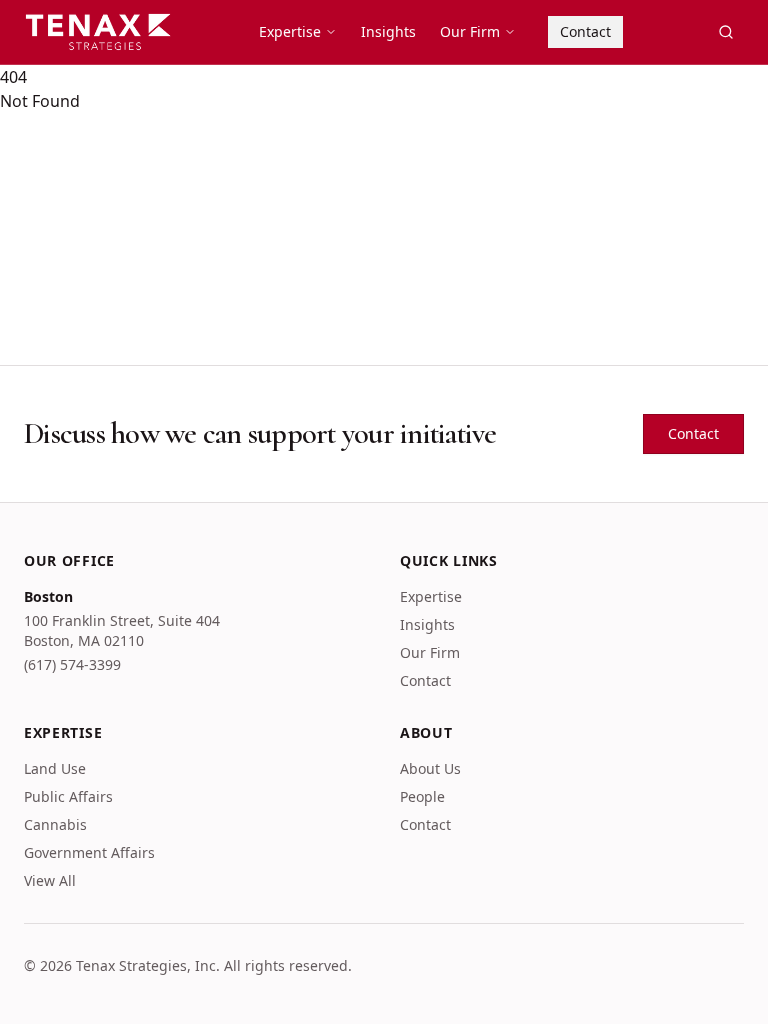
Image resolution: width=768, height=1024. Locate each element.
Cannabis (55, 824)
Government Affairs (89, 852)
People (422, 796)
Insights (388, 31)
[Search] (726, 32)
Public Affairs (68, 796)
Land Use (55, 768)
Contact (585, 31)
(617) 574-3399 (72, 664)
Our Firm (470, 31)
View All (50, 880)
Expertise (290, 31)
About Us (430, 768)
